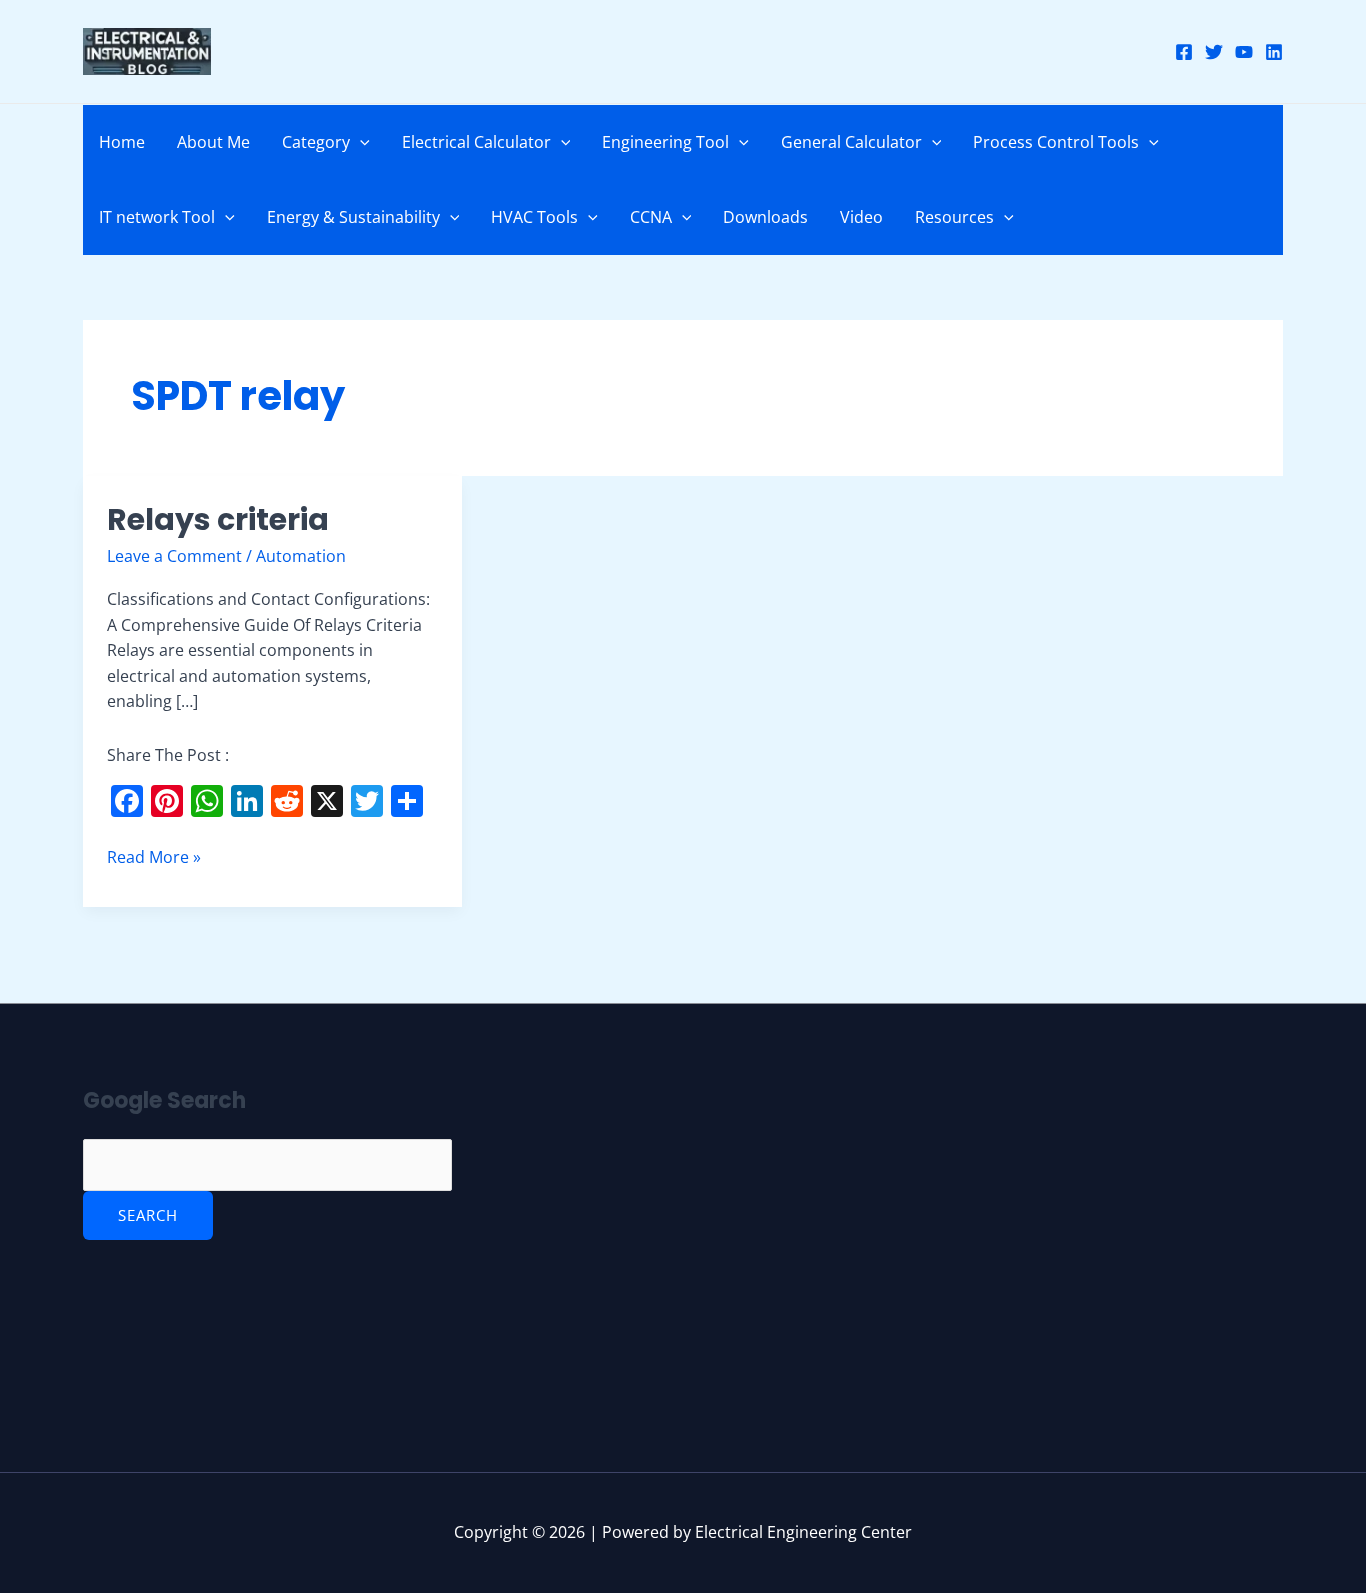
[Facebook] (1184, 52)
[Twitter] (1214, 52)
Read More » (154, 856)
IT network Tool (157, 217)
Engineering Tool (665, 142)
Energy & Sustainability (353, 217)
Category (316, 142)
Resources (954, 217)
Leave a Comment (174, 556)
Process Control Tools (1056, 142)
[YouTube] (1244, 52)
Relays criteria (218, 519)
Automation (301, 556)
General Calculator (851, 142)
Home (122, 142)
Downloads (765, 217)
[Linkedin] (1274, 52)
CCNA (651, 217)
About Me (213, 142)
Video (861, 217)
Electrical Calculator (476, 142)
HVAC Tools (534, 217)
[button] (360, 142)
